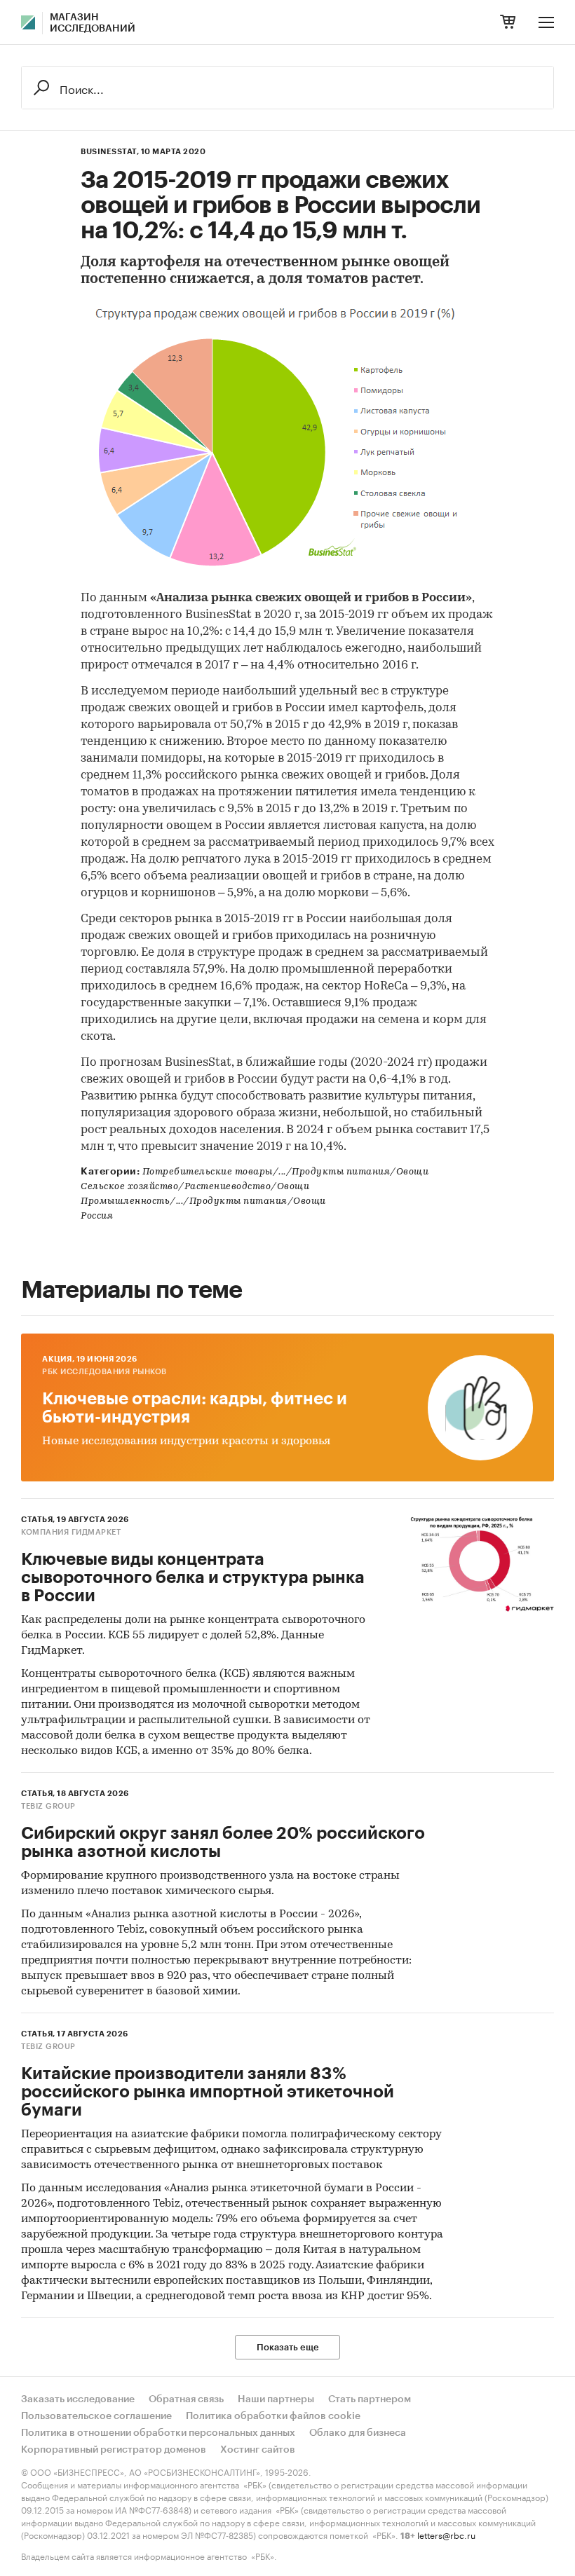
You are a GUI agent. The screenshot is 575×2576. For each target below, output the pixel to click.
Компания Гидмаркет (71, 1532)
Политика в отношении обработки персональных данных (158, 2433)
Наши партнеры (276, 2399)
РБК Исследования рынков (104, 1372)
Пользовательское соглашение (96, 2416)
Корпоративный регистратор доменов (114, 2450)
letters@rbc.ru (446, 2534)
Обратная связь (186, 2399)
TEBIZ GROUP (48, 1806)
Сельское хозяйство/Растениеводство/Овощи (195, 1187)
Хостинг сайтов (258, 2450)
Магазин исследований (93, 23)
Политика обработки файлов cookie (273, 2416)
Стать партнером (370, 2399)
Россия (97, 1216)
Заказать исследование (78, 2399)
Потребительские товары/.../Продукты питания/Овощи (286, 1172)
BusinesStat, (110, 152)
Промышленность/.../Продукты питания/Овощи (203, 1201)
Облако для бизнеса (358, 2433)
